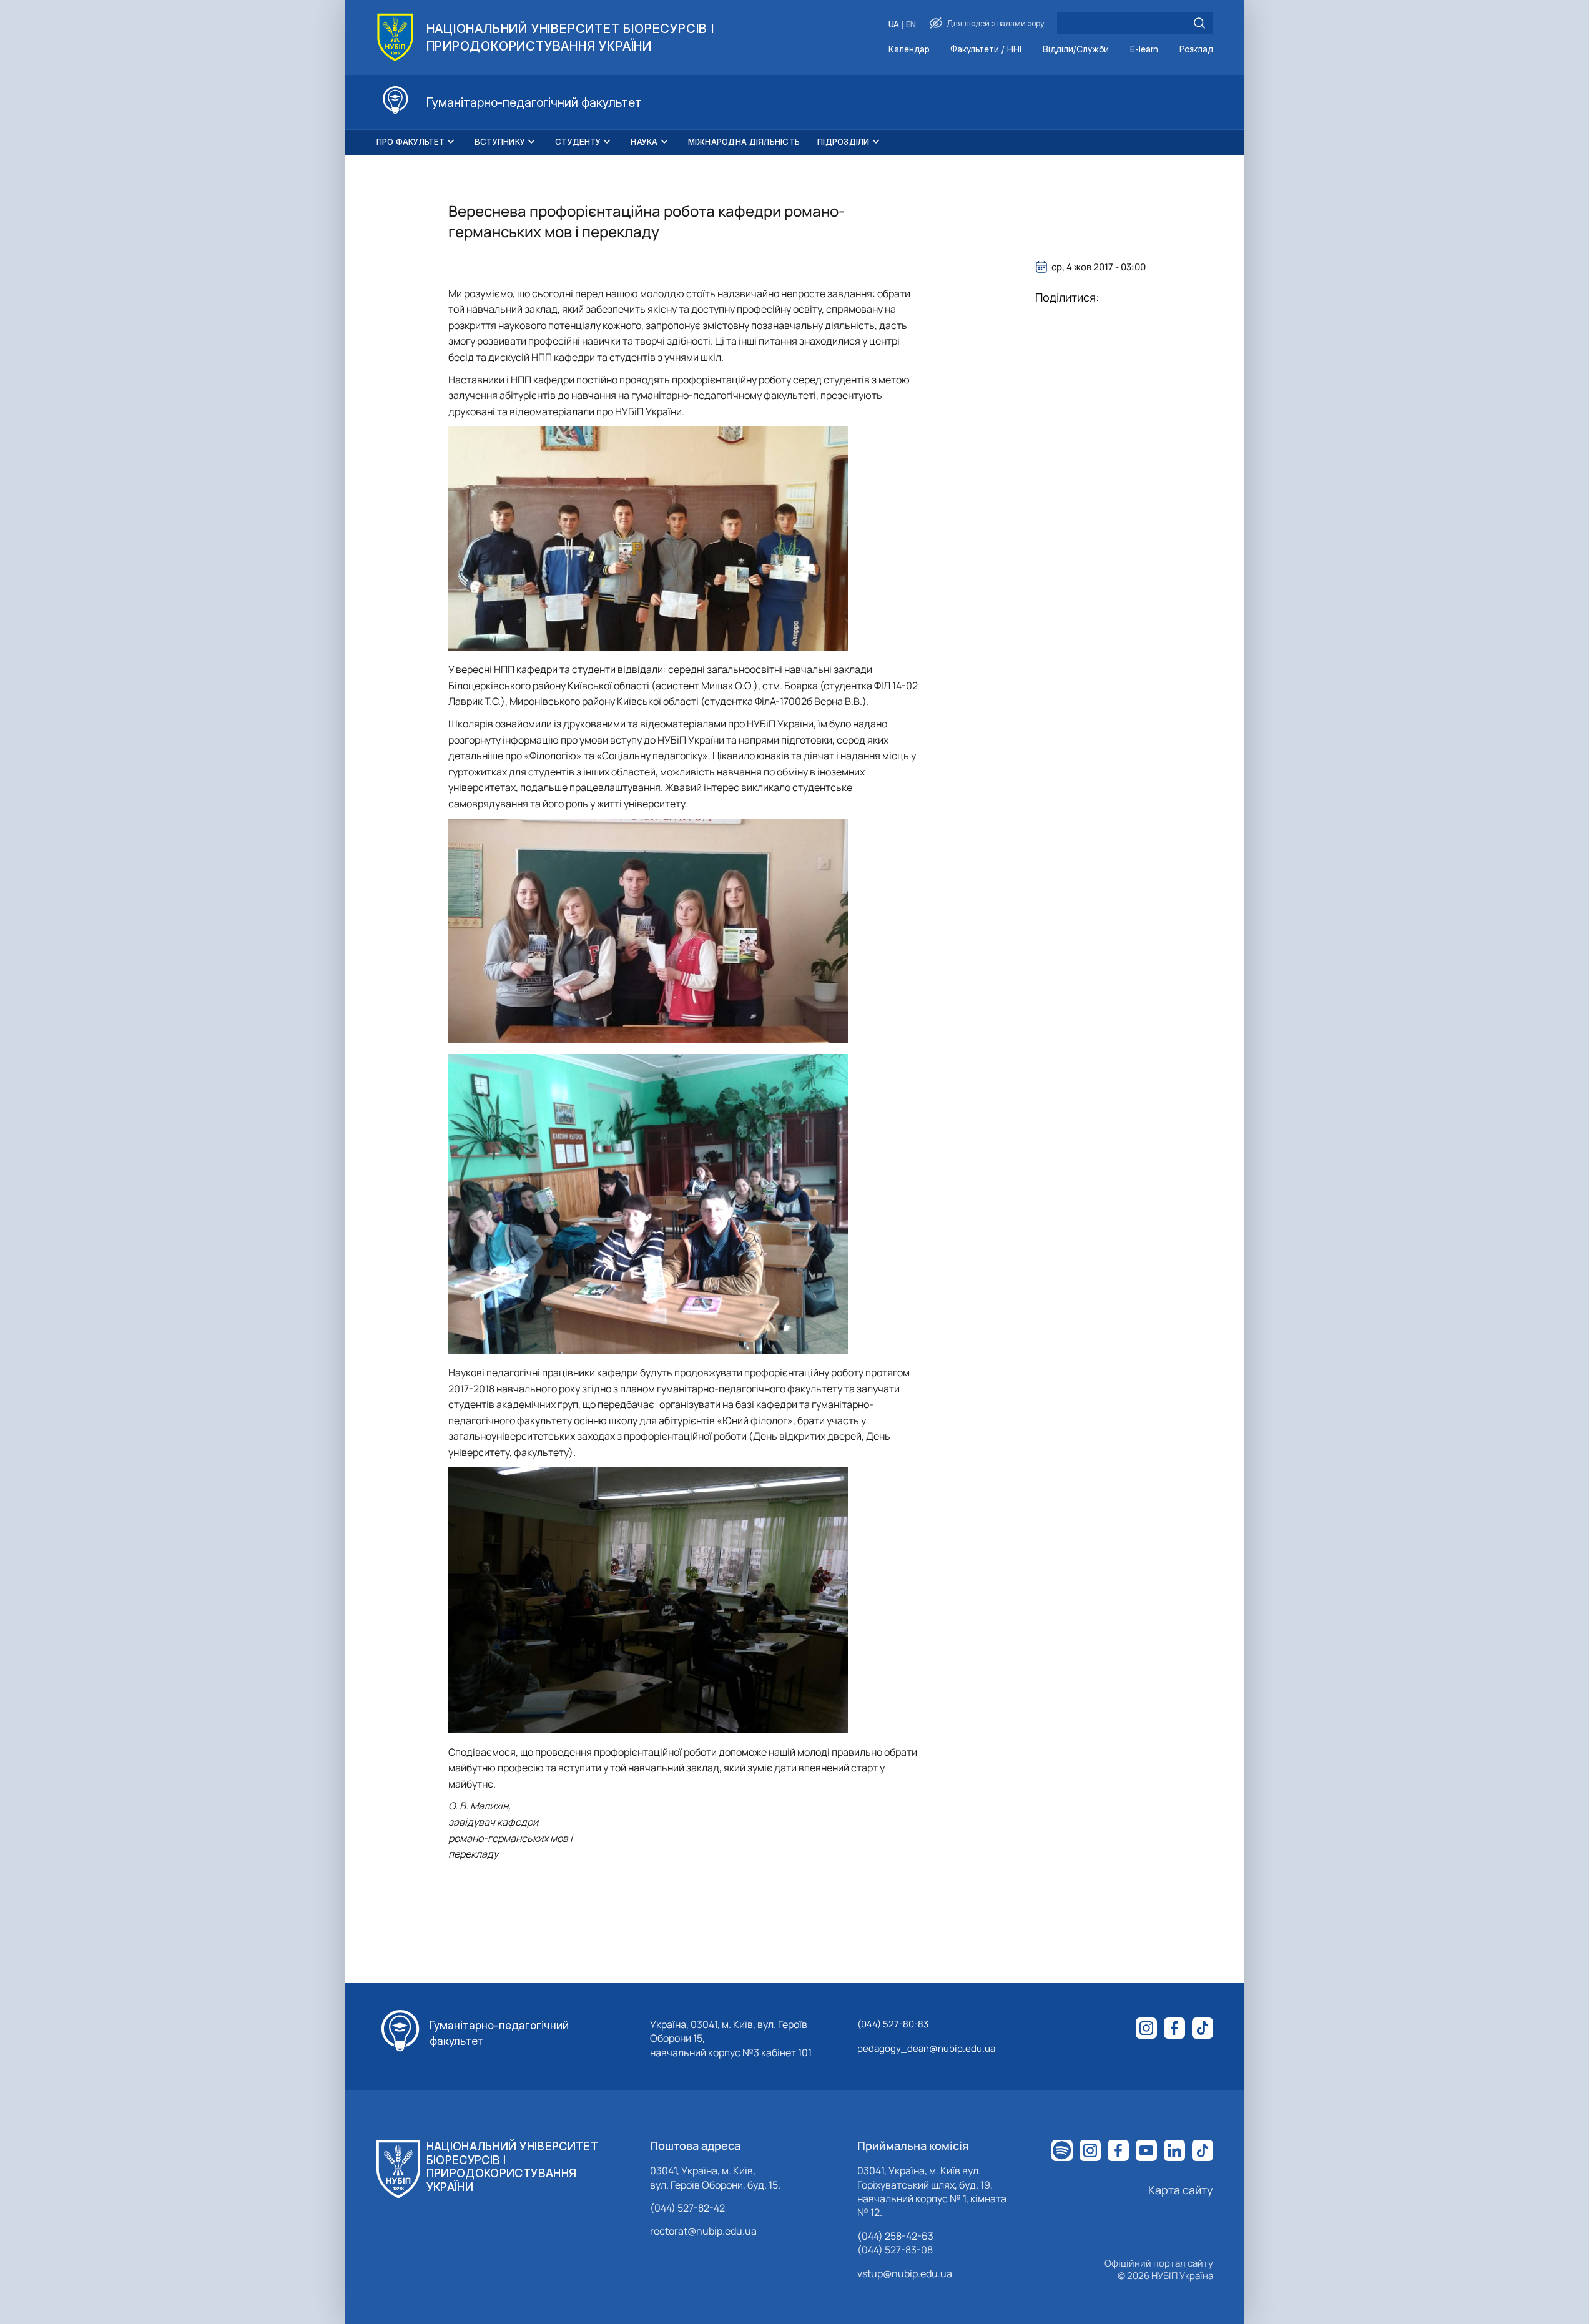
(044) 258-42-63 (895, 2236)
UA (894, 25)
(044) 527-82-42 (687, 2208)
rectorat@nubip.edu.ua (703, 2231)
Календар (909, 50)
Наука (644, 142)
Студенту (578, 142)
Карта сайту (1181, 2190)
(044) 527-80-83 (893, 2024)
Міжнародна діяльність (744, 142)
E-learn (1144, 50)
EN (911, 25)
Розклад (1196, 50)
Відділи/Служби (1076, 50)
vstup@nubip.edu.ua (905, 2273)
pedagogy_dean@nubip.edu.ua (926, 2048)
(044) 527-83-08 (895, 2250)
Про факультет (411, 142)
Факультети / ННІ (986, 50)
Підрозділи (844, 142)
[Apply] (1199, 23)
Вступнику (500, 142)
